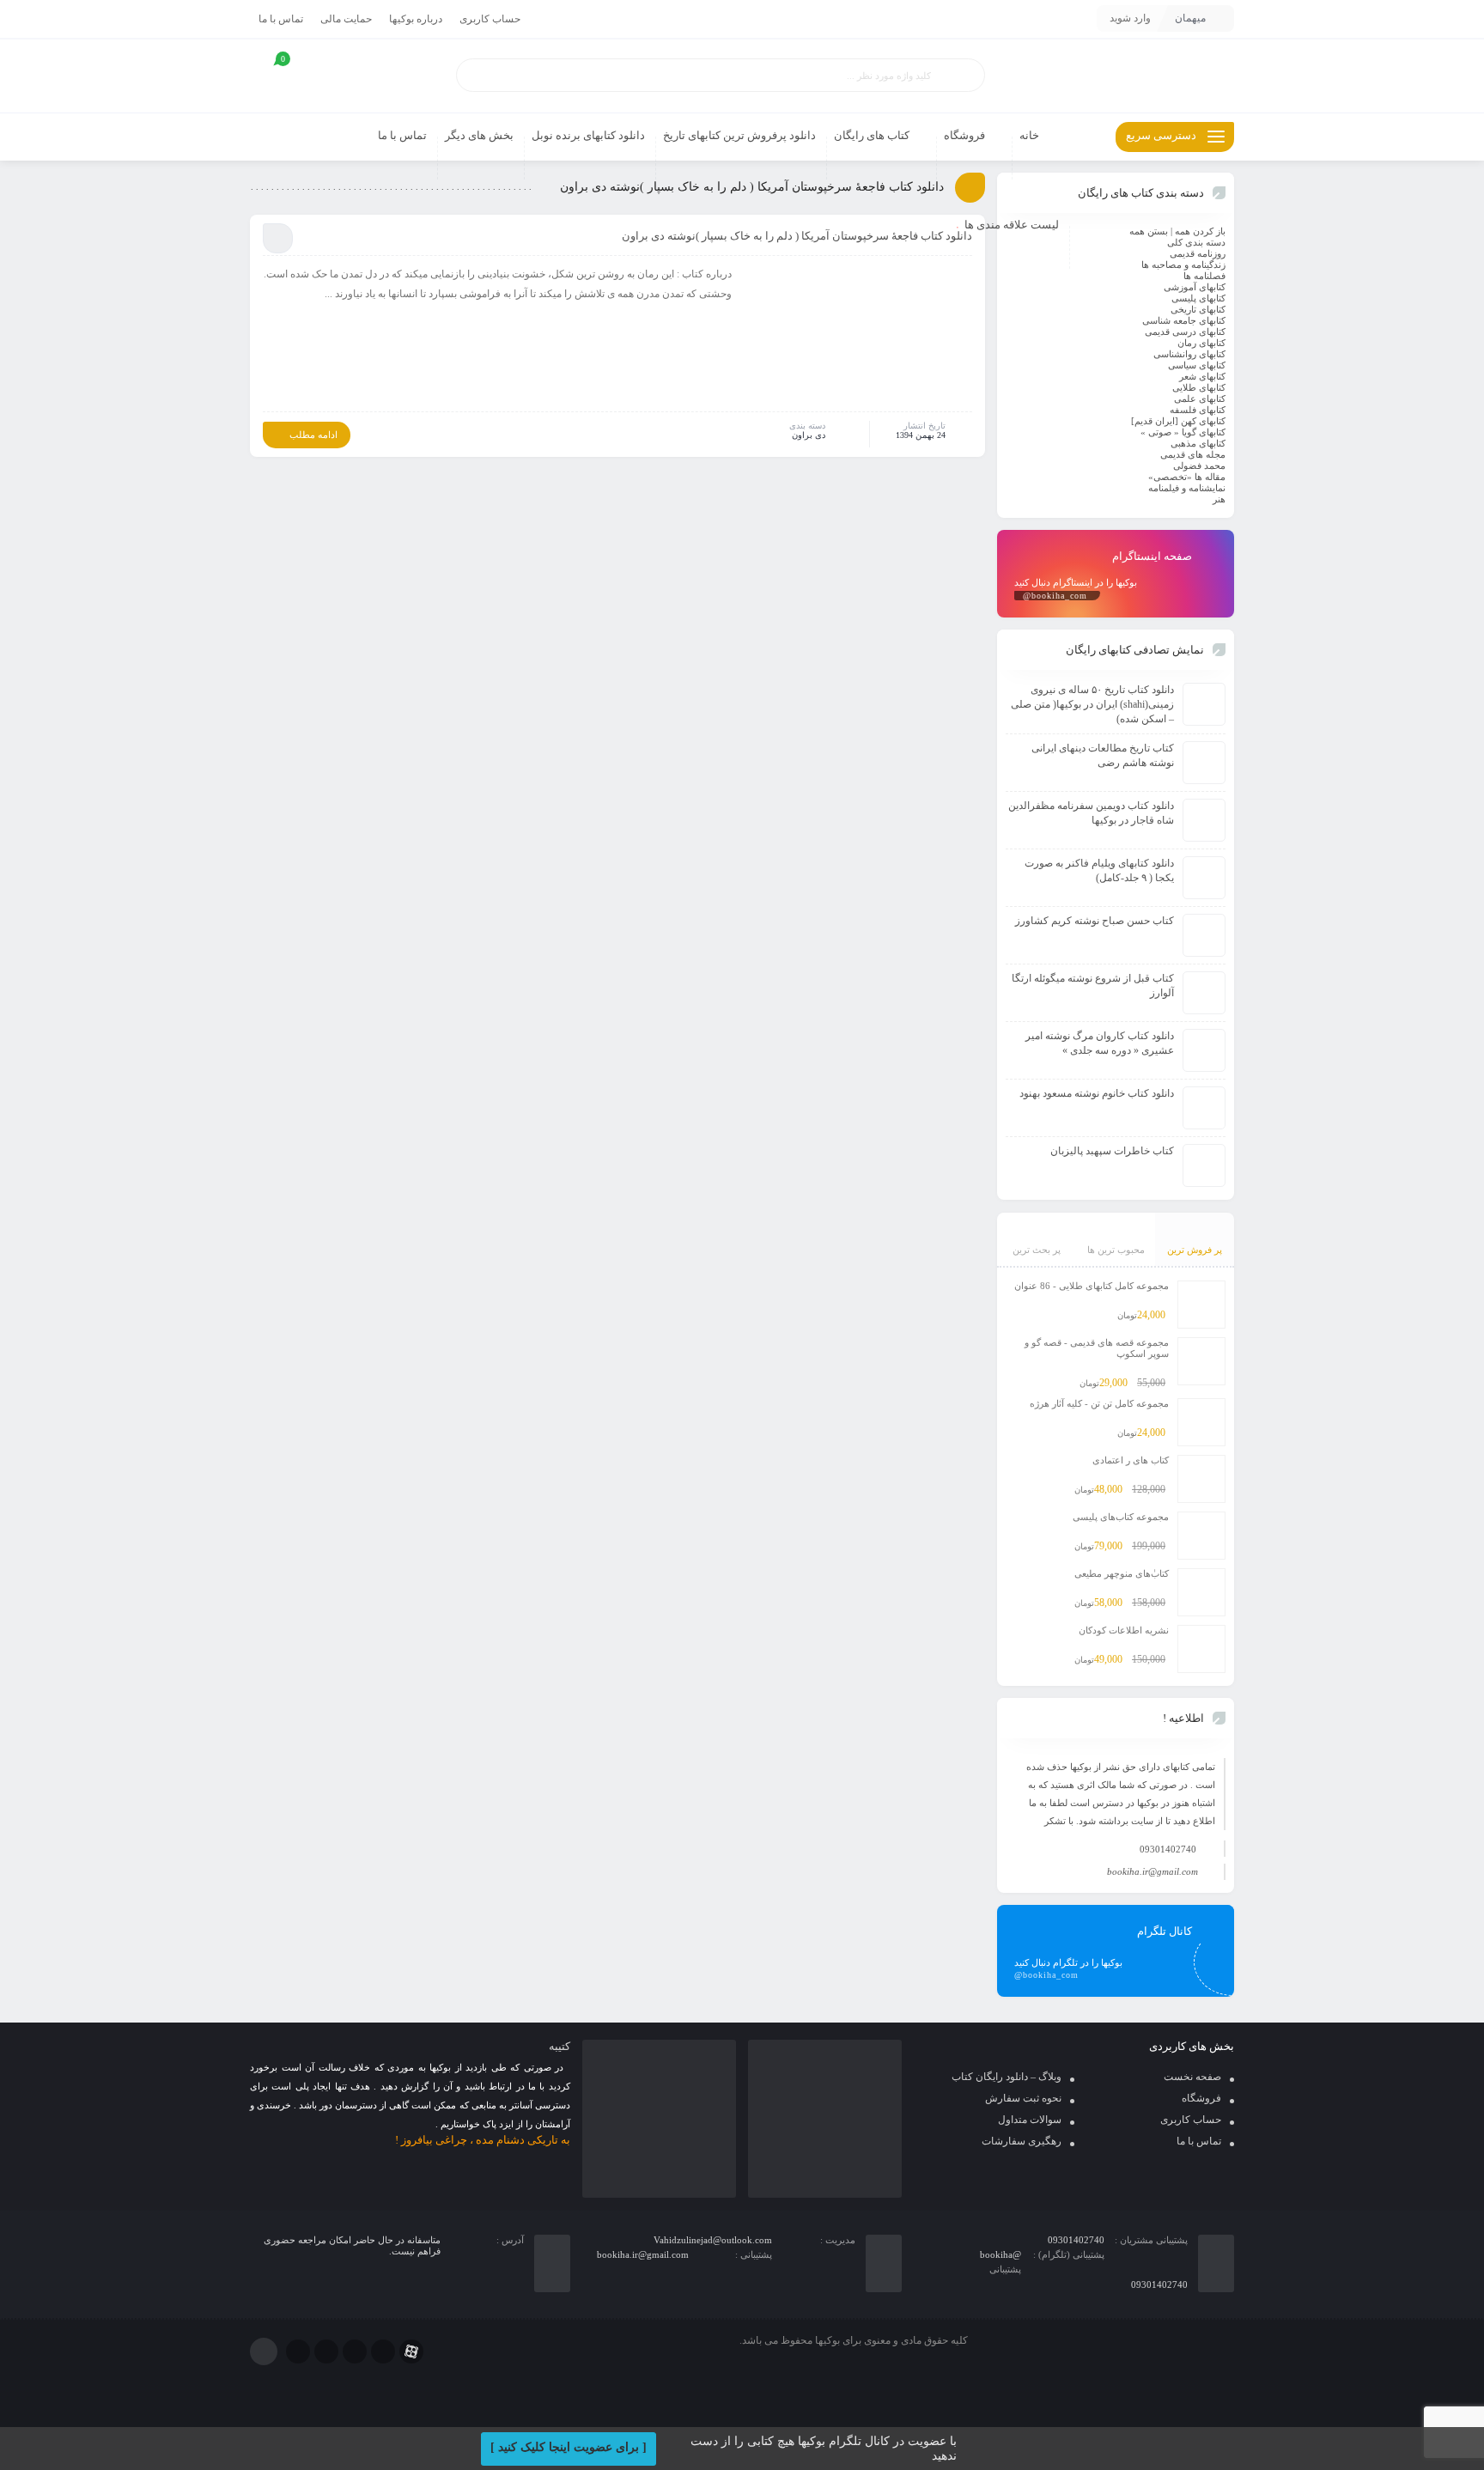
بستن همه (1149, 231)
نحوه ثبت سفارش (1023, 2098)
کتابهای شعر (1202, 376)
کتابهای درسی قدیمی (1185, 332)
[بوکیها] (1116, 76)
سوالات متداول (1030, 2120)
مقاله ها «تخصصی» (1187, 477)
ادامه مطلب (313, 435)
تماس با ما (281, 19)
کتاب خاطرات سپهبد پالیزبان (1112, 1151)
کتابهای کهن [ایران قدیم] (1178, 421)
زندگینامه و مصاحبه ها (1183, 265)
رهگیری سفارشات (1022, 2141)
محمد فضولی (1199, 465)
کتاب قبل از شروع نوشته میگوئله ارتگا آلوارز (1093, 986)
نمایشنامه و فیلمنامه (1187, 488)
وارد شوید (1130, 18)
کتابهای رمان (1201, 343)
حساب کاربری (490, 19)
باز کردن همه (1200, 231)
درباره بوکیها (416, 19)
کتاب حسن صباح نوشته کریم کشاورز (1095, 921)
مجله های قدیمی (1193, 454)
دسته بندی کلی (1196, 242)
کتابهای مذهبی (1198, 443)
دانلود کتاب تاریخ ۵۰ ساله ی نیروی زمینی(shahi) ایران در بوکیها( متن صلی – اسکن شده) (1092, 704)
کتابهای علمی (1200, 398)
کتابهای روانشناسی (1189, 354)
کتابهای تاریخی (1198, 309)
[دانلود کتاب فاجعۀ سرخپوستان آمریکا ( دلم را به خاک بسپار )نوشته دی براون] (861, 337)
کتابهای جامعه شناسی (1184, 320)
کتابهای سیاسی (1197, 365)
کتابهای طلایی (1199, 387)
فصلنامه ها (1204, 276)
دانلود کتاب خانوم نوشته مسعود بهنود (1097, 1093)
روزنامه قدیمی (1198, 253)
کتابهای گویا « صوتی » (1183, 432)
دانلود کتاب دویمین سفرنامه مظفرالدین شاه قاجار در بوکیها (1091, 813)
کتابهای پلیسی (1198, 298)
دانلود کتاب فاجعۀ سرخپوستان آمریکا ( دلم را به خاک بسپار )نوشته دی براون (797, 236)
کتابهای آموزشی (1195, 287)
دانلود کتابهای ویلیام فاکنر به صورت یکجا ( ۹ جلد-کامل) (1099, 870)
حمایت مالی (346, 19)
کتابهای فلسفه (1198, 410)
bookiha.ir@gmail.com (1153, 1871)
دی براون (809, 435)
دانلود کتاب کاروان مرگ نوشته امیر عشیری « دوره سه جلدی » (1100, 1043)
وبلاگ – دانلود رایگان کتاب (1007, 2077)
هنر (1219, 499)
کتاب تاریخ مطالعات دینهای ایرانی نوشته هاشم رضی (1103, 755)
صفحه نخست (1192, 2077)
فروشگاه (1201, 2098)
